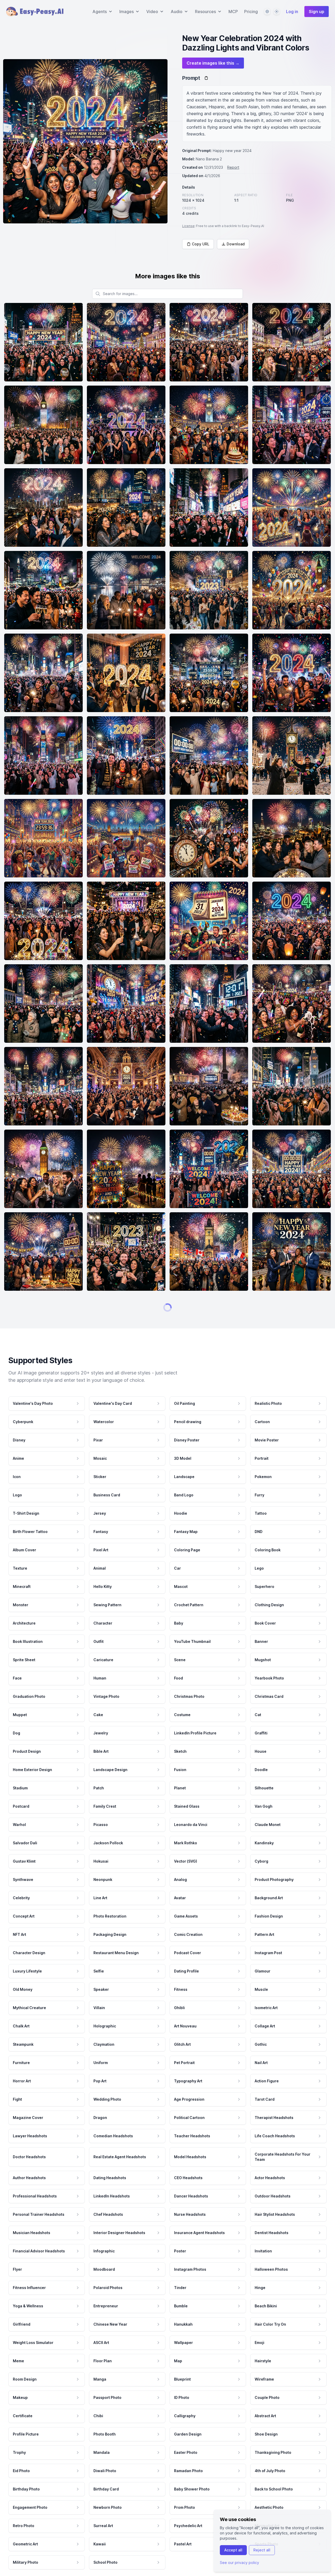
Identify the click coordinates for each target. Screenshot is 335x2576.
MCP (233, 12)
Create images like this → (213, 63)
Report (233, 167)
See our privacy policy (239, 2563)
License (188, 226)
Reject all (262, 2550)
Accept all (233, 2550)
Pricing (251, 12)
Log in (292, 12)
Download (236, 244)
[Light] (277, 12)
